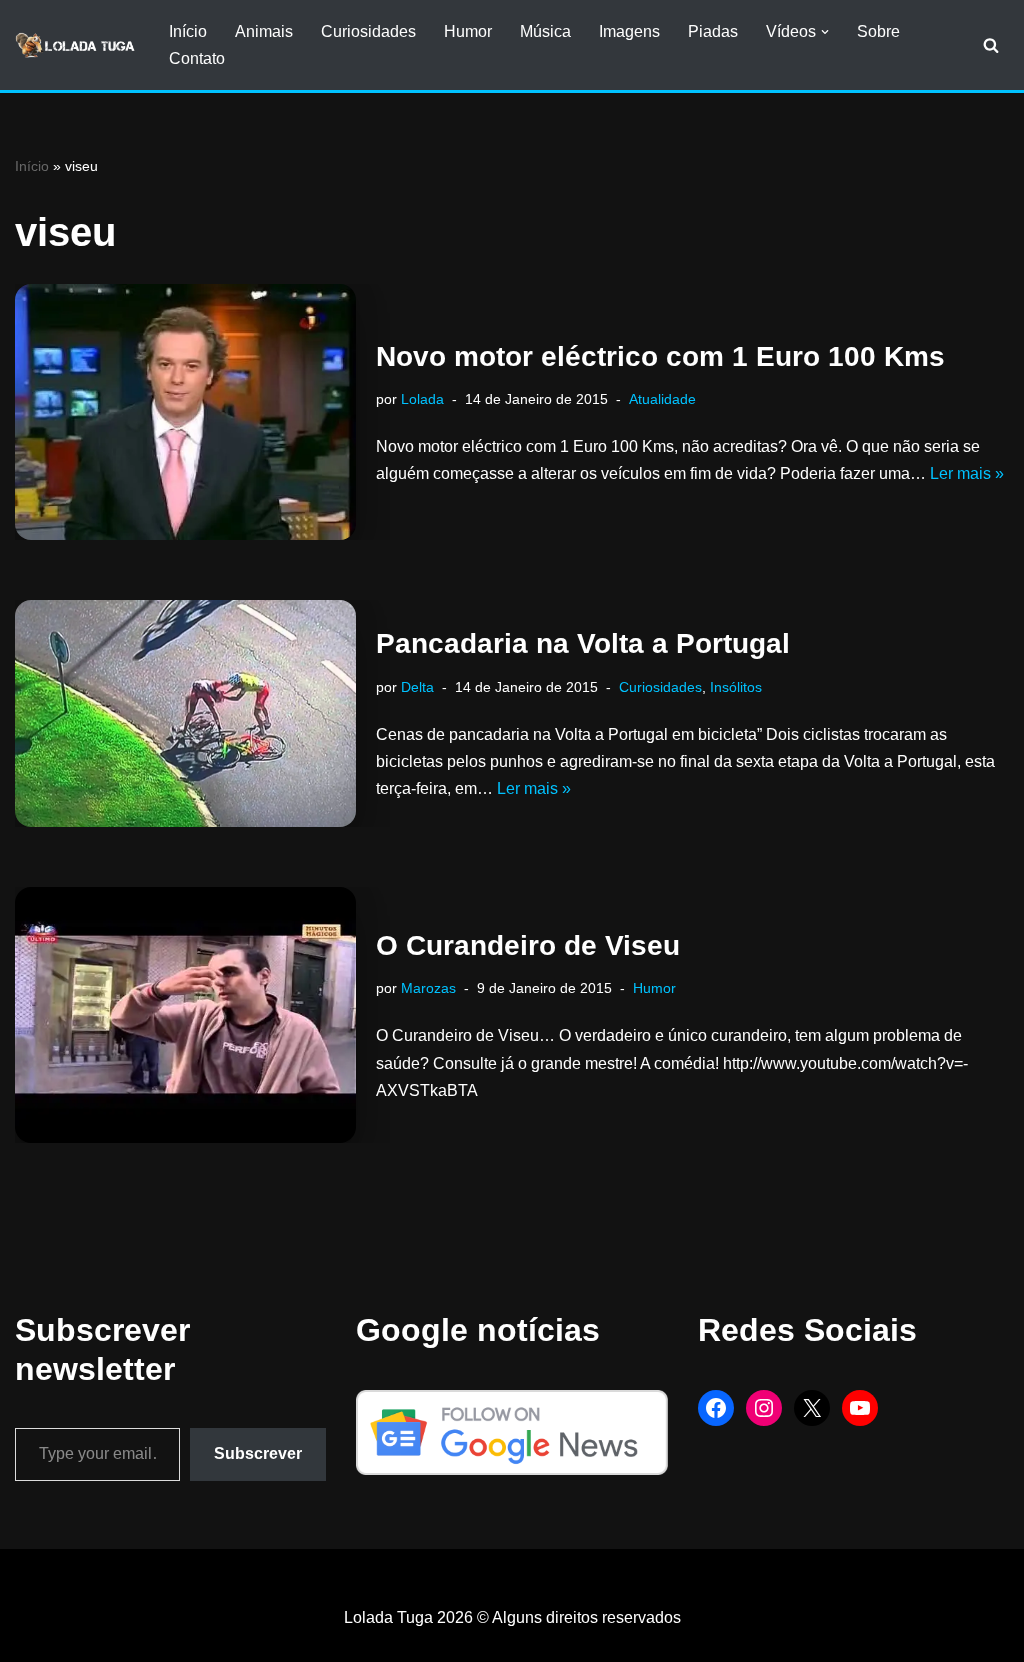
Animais (264, 31)
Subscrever (258, 1453)
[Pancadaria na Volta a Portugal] (185, 713)
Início (188, 31)
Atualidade (662, 399)
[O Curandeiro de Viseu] (185, 1015)
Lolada (422, 399)
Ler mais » (967, 473)
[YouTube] (860, 1408)
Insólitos (736, 687)
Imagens (629, 31)
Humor (468, 31)
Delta (417, 687)
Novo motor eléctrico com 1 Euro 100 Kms (660, 356)
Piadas (713, 31)
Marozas (428, 988)
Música (545, 31)
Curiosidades (368, 31)
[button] (825, 32)
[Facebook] (716, 1408)
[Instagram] (764, 1408)
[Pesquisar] (991, 45)
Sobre (878, 31)
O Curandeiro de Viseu (528, 945)
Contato (197, 58)
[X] (812, 1408)
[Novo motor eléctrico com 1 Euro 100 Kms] (185, 412)
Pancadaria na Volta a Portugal (583, 643)
